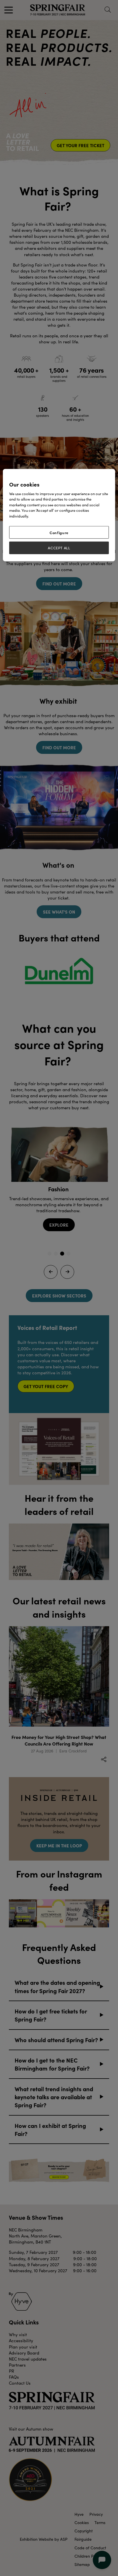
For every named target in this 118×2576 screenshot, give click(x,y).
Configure (59, 532)
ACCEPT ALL (59, 548)
